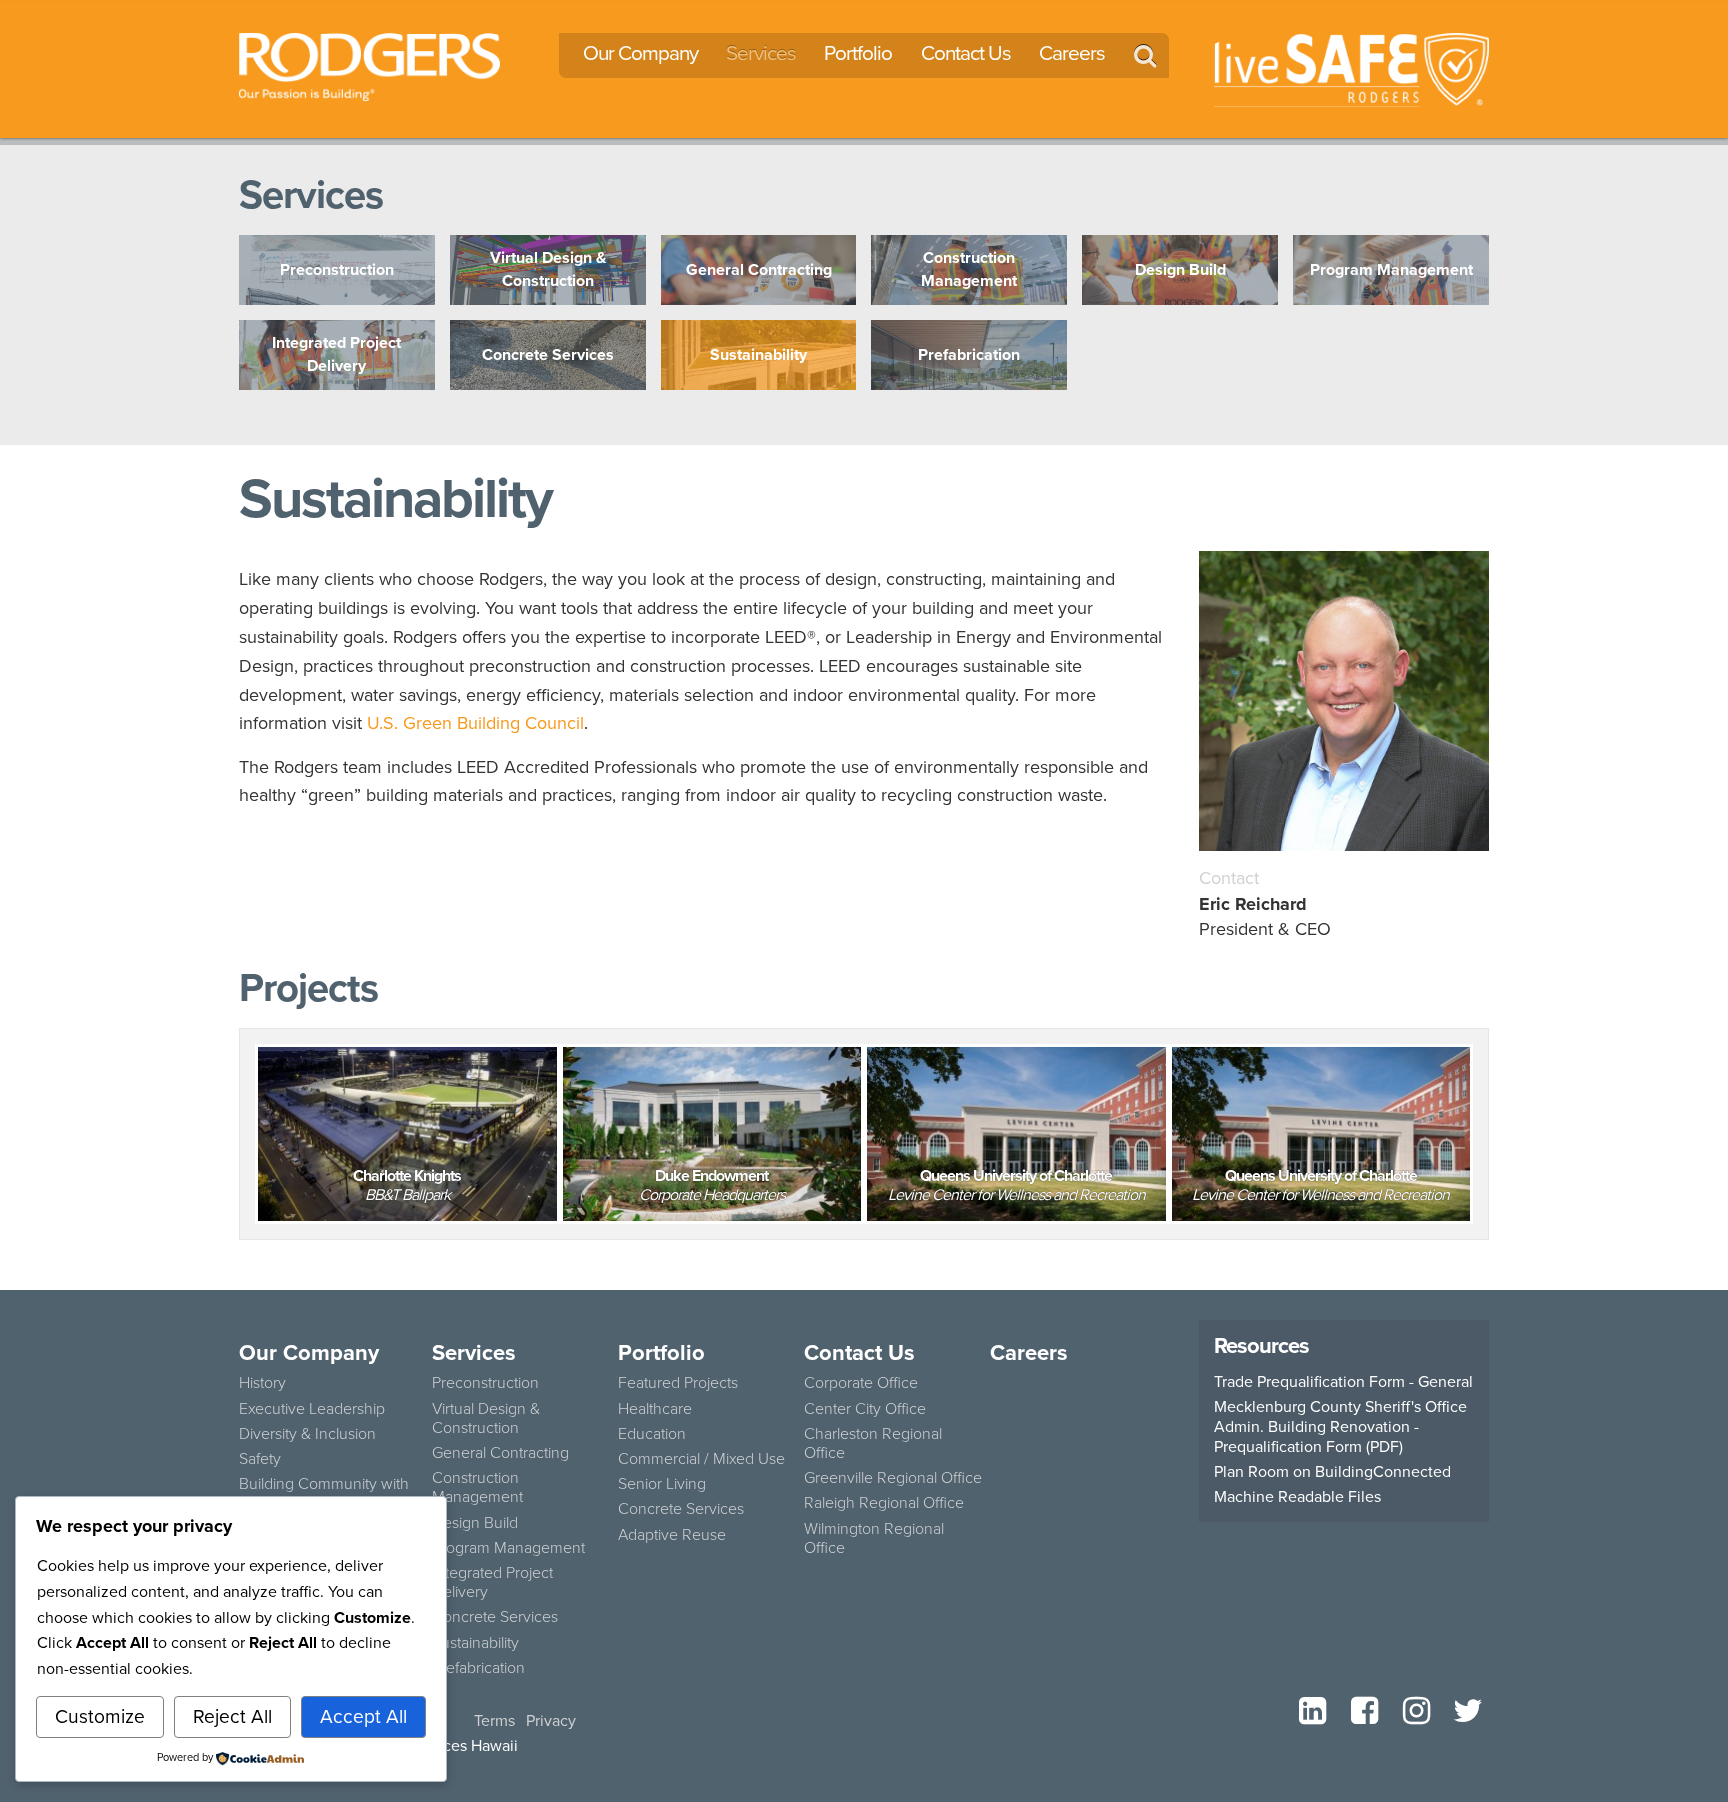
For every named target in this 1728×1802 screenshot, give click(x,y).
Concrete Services (495, 1616)
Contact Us (966, 53)
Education (652, 1433)
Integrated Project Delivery (492, 1582)
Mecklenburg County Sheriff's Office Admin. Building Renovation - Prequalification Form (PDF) (1340, 1427)
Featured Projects (678, 1382)
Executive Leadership (312, 1408)
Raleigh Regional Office (884, 1502)
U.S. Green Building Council (475, 723)
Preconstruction (485, 1382)
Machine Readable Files (1297, 1497)
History (262, 1382)
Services (761, 53)
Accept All (363, 1716)
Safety (260, 1458)
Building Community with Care (324, 1493)
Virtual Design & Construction (486, 1418)
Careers (1072, 53)
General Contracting (500, 1452)
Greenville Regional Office (893, 1477)
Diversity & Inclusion (307, 1433)
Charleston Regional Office (873, 1443)
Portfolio (858, 53)
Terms (494, 1720)
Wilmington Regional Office (874, 1538)
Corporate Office (861, 1382)
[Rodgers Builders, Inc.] (369, 65)
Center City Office (865, 1408)
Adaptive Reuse (672, 1534)
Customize (100, 1716)
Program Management (508, 1547)
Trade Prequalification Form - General (1343, 1382)
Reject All (232, 1716)
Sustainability (475, 1642)
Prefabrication (478, 1667)
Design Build (475, 1522)
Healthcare (655, 1408)
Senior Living (662, 1483)
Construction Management (477, 1487)
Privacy (551, 1720)
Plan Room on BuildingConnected (1332, 1472)
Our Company (640, 53)
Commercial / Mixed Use (701, 1458)
